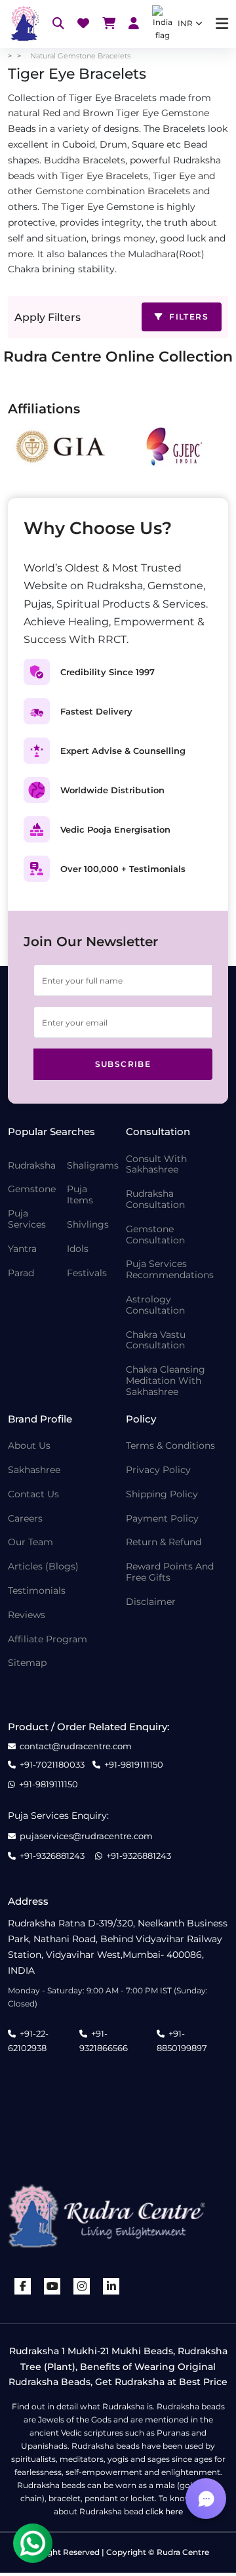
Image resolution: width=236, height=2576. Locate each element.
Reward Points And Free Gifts (170, 1572)
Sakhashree (34, 1470)
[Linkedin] (111, 2286)
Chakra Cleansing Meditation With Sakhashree (166, 1381)
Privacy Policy (158, 1470)
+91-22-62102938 (28, 2041)
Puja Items (80, 1195)
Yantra (22, 1249)
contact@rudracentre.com (76, 1746)
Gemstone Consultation (155, 1235)
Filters (187, 317)
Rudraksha (32, 1166)
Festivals (87, 1273)
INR (185, 23)
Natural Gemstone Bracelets (80, 56)
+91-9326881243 (52, 1856)
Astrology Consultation (155, 1305)
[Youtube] (52, 2286)
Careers (25, 1519)
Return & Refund (164, 1542)
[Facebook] (23, 2286)
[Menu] (222, 24)
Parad (21, 1273)
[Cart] (109, 24)
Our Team (30, 1542)
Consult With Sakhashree (156, 1165)
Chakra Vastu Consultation (156, 1340)
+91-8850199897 (182, 2041)
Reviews (27, 1615)
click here (164, 2511)
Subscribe (123, 1064)
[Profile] (134, 24)
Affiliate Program (48, 1639)
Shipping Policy (162, 1494)
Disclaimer (151, 1602)
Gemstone (32, 1189)
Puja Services (27, 1219)
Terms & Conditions (170, 1446)
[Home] (24, 24)
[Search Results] (58, 24)
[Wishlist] (83, 24)
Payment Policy (162, 1519)
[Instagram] (82, 2286)
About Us (29, 1446)
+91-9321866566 (104, 2041)
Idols (78, 1249)
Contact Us (33, 1494)
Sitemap (27, 1663)
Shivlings (88, 1225)
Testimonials (37, 1591)
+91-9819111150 (134, 1765)
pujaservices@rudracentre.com (86, 1836)
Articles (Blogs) (43, 1567)
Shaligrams (93, 1166)
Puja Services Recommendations (170, 1270)
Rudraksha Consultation (155, 1199)
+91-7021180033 (52, 1765)
